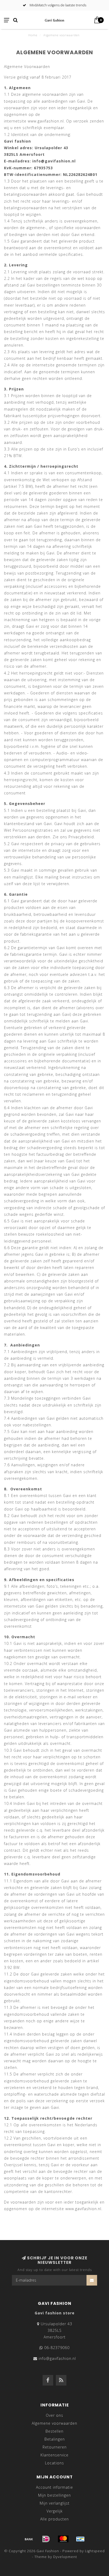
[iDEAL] (46, 2539)
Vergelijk (55, 2511)
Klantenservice (54, 2455)
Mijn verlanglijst (55, 2503)
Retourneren (55, 2447)
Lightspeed (95, 2551)
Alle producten (54, 2519)
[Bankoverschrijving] (29, 2539)
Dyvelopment (65, 2557)
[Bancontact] (80, 2539)
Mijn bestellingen (54, 2495)
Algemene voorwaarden (54, 2423)
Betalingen (55, 2439)
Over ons (54, 2415)
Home (33, 35)
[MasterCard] (63, 2539)
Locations (54, 2463)
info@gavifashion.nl (57, 2358)
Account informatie (54, 2487)
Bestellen (54, 2431)
